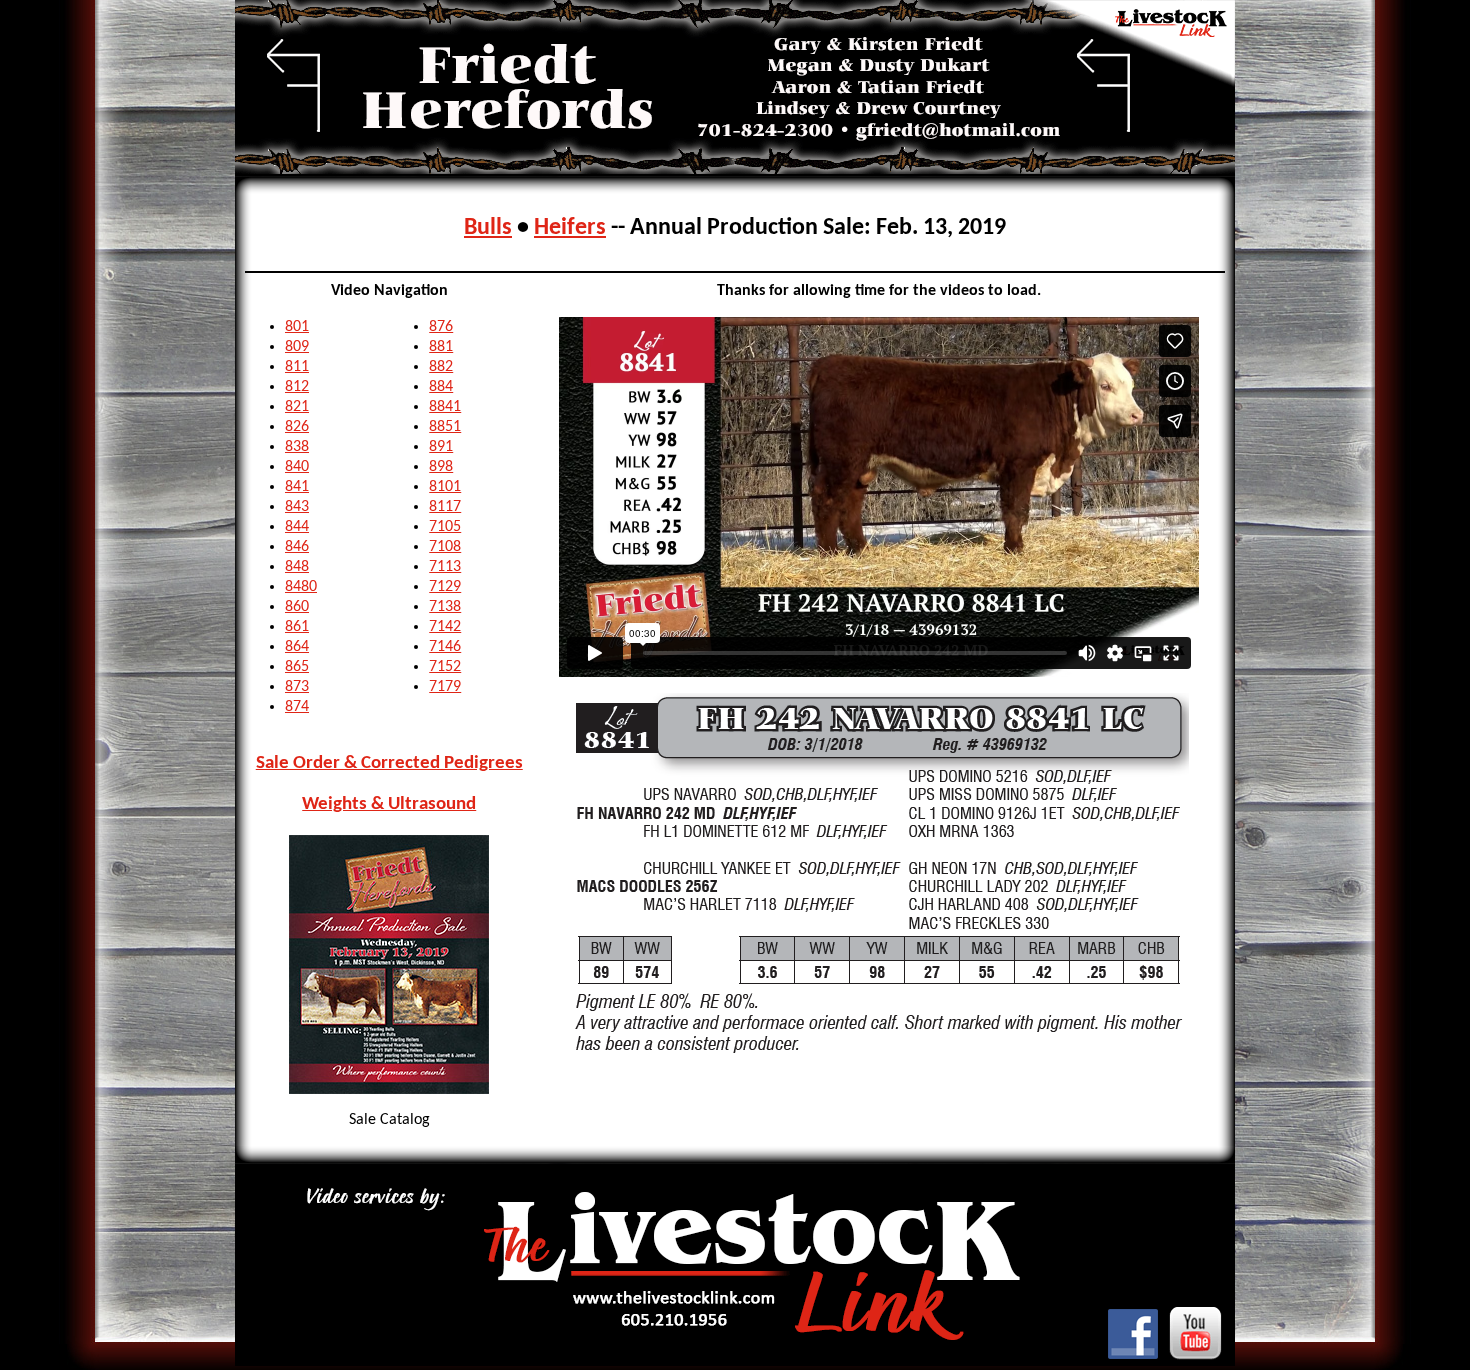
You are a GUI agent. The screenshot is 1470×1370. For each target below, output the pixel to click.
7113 (445, 567)
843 (297, 507)
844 (297, 527)
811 (297, 367)
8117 (445, 507)
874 (297, 707)
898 (441, 467)
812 (297, 387)
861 (297, 627)
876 (441, 327)
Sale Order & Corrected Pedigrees (389, 763)
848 (297, 567)
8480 (301, 587)
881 (441, 347)
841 (297, 487)
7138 (445, 607)
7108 (445, 547)
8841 (445, 407)
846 (297, 547)
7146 (445, 647)
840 (297, 467)
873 (297, 687)
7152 (445, 667)
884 (441, 387)
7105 (445, 527)
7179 (445, 687)
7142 (445, 627)
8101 (445, 487)
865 (297, 667)
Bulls (488, 228)
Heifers (570, 228)
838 (297, 447)
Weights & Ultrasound (389, 804)
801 (297, 327)
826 (297, 427)
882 (441, 367)
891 (441, 447)
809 (297, 347)
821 (297, 407)
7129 (445, 587)
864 (297, 647)
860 (297, 607)
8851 (445, 427)
